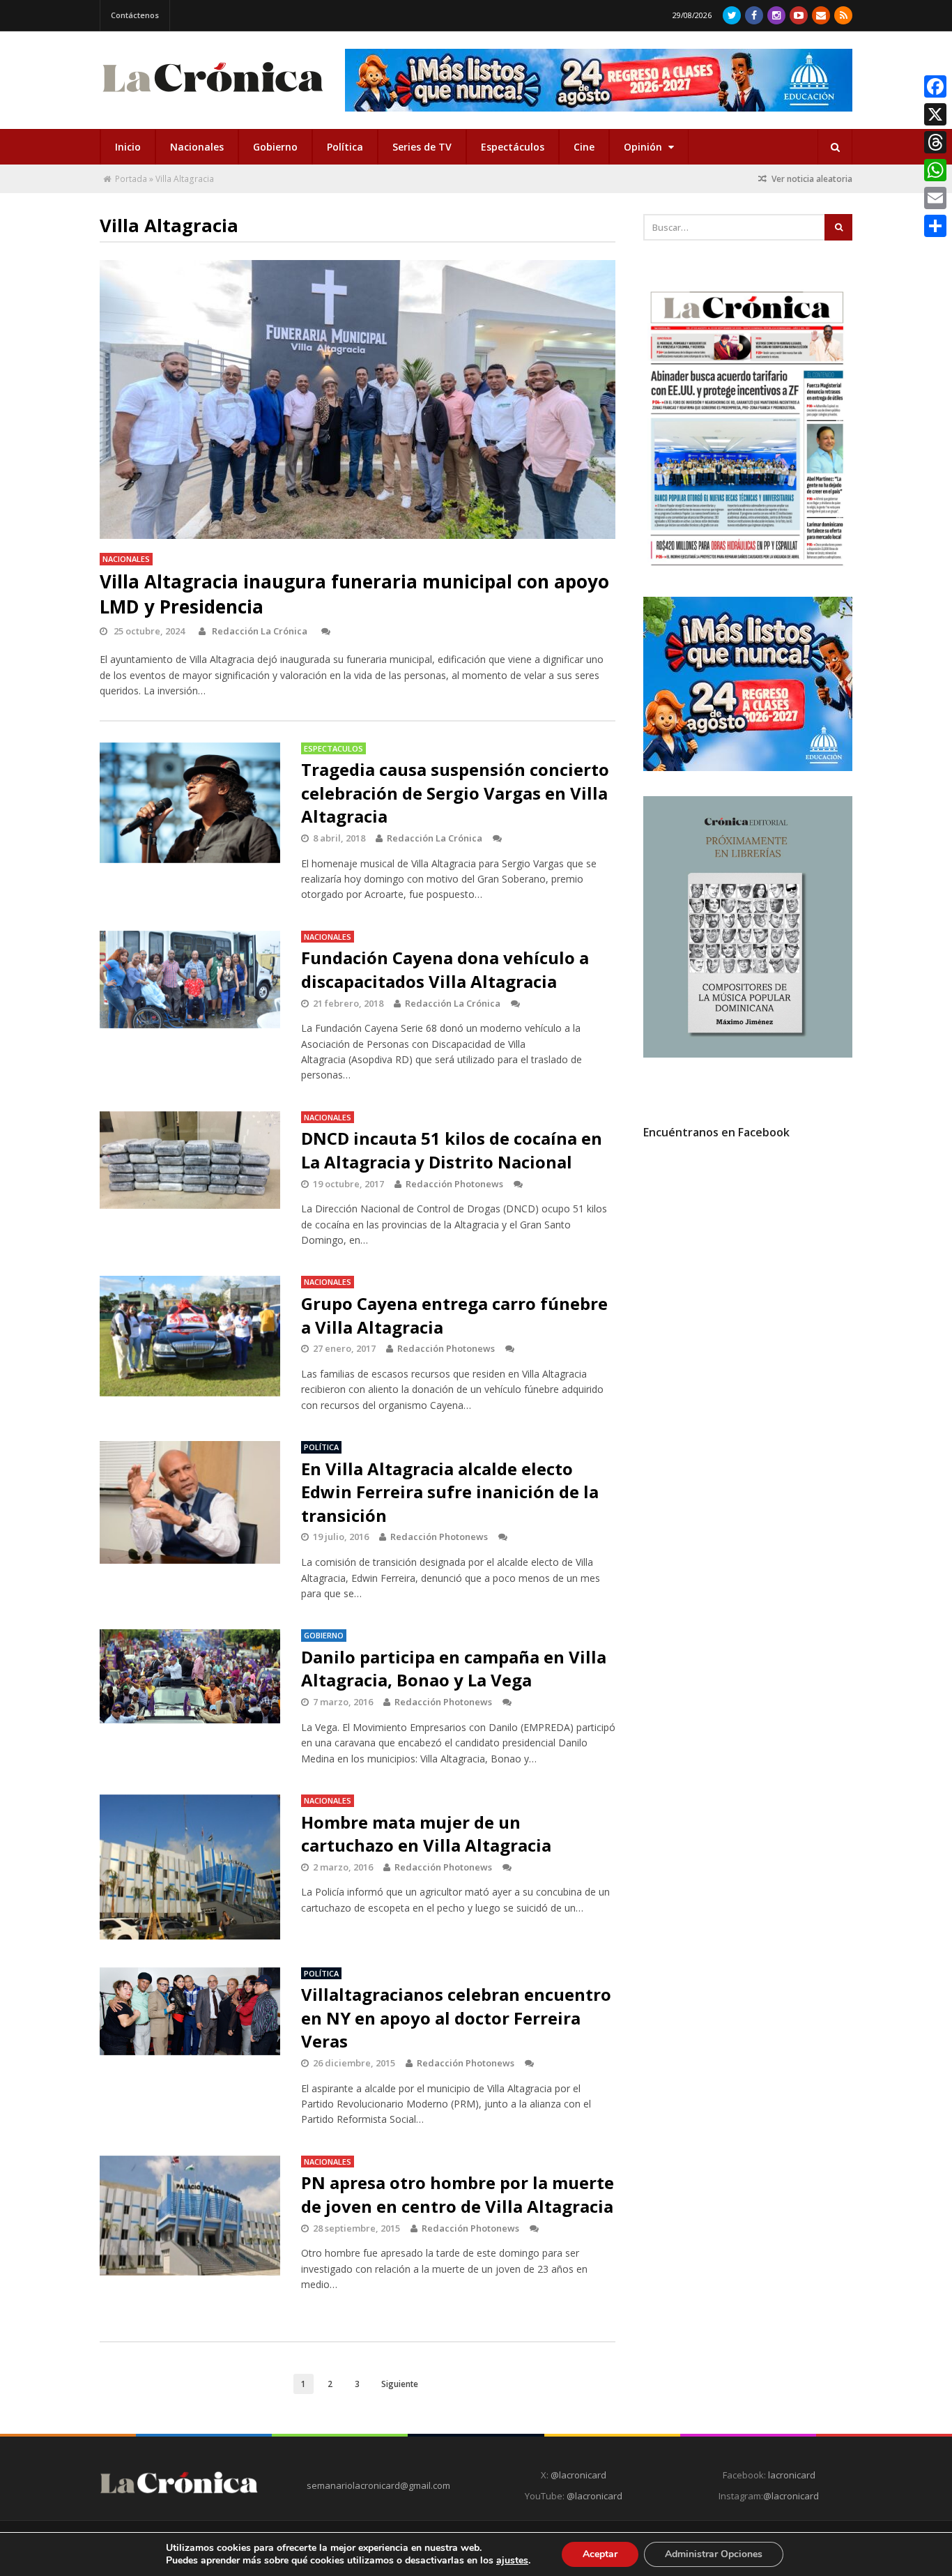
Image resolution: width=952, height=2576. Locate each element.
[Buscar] (835, 147)
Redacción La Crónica (260, 631)
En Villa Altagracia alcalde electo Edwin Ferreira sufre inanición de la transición (450, 1492)
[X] (935, 114)
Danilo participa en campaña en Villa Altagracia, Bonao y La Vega (454, 1669)
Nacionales (197, 147)
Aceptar (600, 2554)
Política (345, 147)
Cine (584, 147)
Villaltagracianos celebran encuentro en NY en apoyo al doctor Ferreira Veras (456, 2018)
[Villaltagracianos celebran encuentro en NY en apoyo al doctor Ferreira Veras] (190, 2012)
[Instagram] (776, 15)
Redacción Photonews (454, 1184)
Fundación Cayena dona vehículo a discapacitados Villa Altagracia (445, 969)
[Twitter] (732, 15)
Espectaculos (333, 748)
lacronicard (792, 2475)
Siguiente (400, 2384)
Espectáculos (513, 147)
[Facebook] (754, 15)
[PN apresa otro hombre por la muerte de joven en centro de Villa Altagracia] (190, 2216)
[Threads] (935, 142)
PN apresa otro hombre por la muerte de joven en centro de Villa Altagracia (458, 2194)
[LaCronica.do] (213, 97)
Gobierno (275, 147)
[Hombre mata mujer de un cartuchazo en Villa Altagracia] (190, 1867)
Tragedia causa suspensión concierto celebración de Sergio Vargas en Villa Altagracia (455, 793)
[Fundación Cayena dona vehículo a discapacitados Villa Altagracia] (190, 980)
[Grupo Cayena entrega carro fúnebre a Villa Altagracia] (190, 1336)
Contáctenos (135, 15)
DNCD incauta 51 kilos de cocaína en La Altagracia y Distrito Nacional (452, 1150)
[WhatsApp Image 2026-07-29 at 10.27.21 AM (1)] (599, 80)
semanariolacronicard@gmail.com (378, 2485)
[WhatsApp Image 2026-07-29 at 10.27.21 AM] (748, 768)
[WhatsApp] (935, 170)
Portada (131, 179)
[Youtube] (799, 15)
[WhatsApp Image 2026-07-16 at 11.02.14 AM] (748, 1054)
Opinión (644, 147)
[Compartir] (935, 226)
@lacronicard (577, 2475)
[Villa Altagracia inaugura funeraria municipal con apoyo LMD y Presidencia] (358, 399)
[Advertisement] (748, 1276)
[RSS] (843, 15)
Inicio (128, 147)
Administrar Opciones (714, 2554)
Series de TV (422, 147)
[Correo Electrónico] (821, 15)
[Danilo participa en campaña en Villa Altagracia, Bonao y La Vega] (190, 1676)
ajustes (512, 2561)
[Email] (935, 198)
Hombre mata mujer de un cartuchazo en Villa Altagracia (426, 1834)
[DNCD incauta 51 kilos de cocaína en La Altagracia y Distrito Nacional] (190, 1160)
